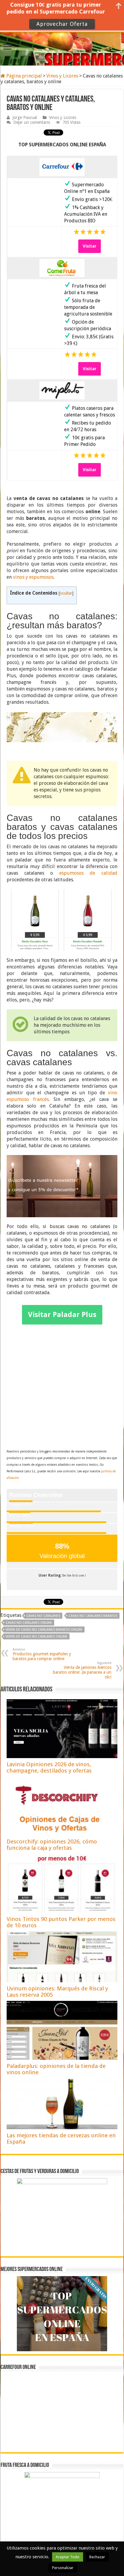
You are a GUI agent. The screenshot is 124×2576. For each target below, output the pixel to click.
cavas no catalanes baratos (93, 1616)
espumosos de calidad (88, 873)
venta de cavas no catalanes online (37, 1637)
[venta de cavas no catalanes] (62, 1186)
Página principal (23, 76)
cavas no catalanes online (29, 1623)
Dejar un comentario (32, 122)
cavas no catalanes (43, 1616)
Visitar (90, 246)
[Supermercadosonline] (62, 48)
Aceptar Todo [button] (68, 2557)
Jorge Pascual (25, 117)
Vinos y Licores (62, 76)
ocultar (66, 593)
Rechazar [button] (97, 2557)
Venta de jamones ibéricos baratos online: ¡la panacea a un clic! (82, 1670)
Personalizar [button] (63, 2568)
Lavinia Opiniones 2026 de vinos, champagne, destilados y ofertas (49, 1767)
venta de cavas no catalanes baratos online (44, 1630)
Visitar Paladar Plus (62, 1315)
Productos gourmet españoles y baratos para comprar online (42, 1654)
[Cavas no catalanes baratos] (62, 920)
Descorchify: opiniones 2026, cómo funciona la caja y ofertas (52, 1845)
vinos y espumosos (33, 577)
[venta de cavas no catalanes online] (62, 727)
